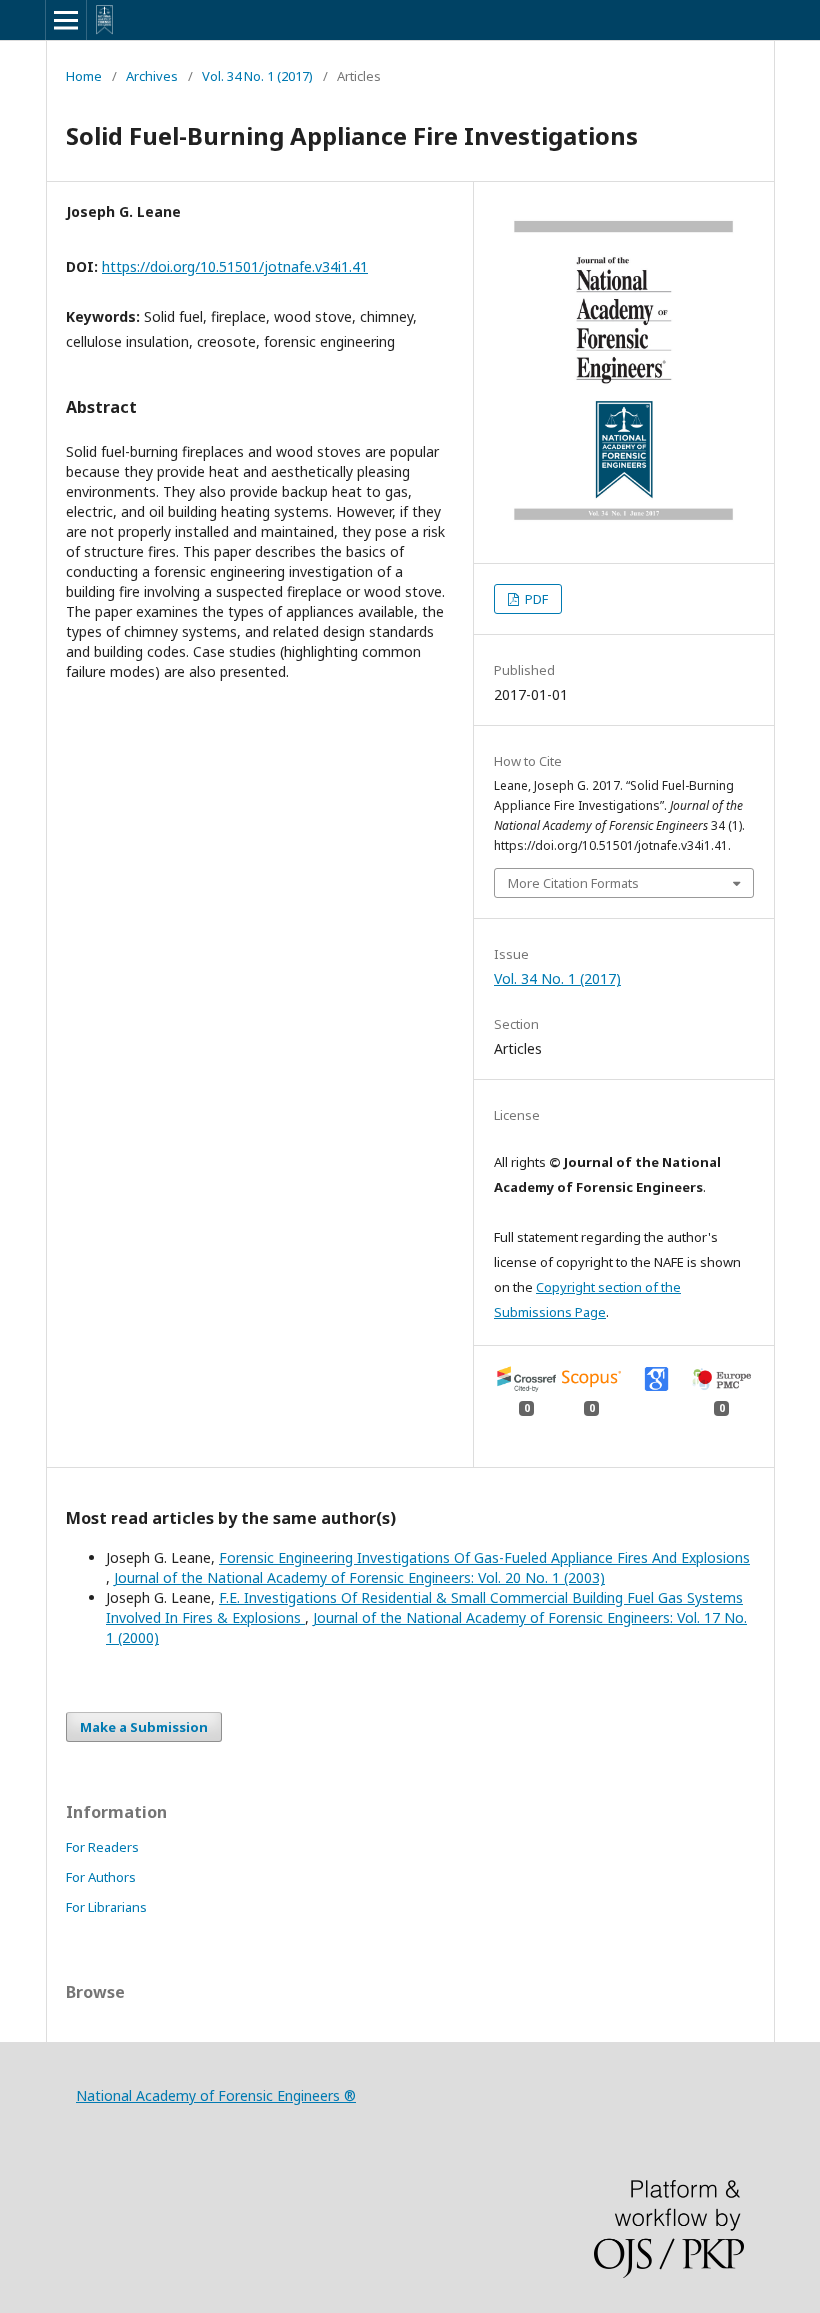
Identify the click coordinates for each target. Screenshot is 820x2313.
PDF (535, 599)
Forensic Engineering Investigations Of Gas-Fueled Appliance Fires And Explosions (484, 1557)
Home (84, 76)
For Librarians (106, 1907)
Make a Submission (144, 1727)
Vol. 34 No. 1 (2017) (257, 76)
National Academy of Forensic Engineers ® (216, 2095)
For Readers (102, 1847)
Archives (152, 76)
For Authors (101, 1877)
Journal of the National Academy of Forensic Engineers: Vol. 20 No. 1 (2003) (359, 1577)
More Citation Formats (573, 883)
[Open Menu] (66, 20)
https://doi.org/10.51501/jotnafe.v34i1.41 (235, 266)
